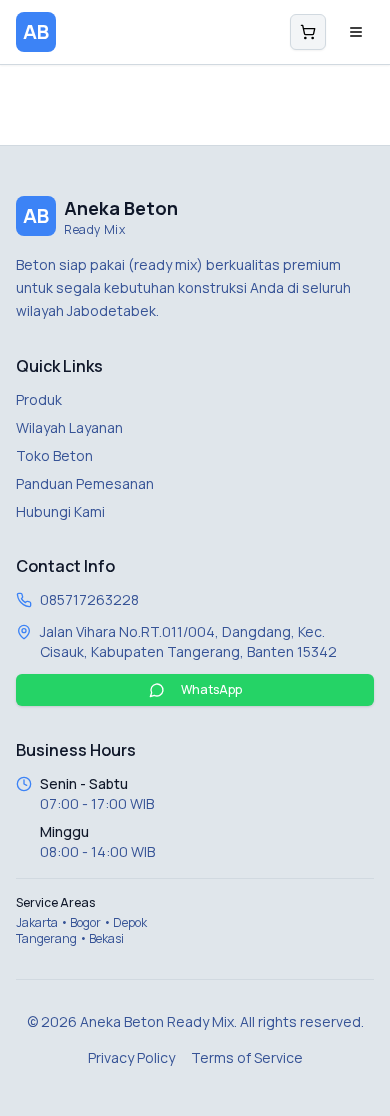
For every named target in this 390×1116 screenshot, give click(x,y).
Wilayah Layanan (69, 427)
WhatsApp (211, 689)
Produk (39, 399)
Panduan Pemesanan (85, 483)
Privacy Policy (131, 1057)
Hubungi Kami (60, 511)
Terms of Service (247, 1057)
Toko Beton (54, 455)
